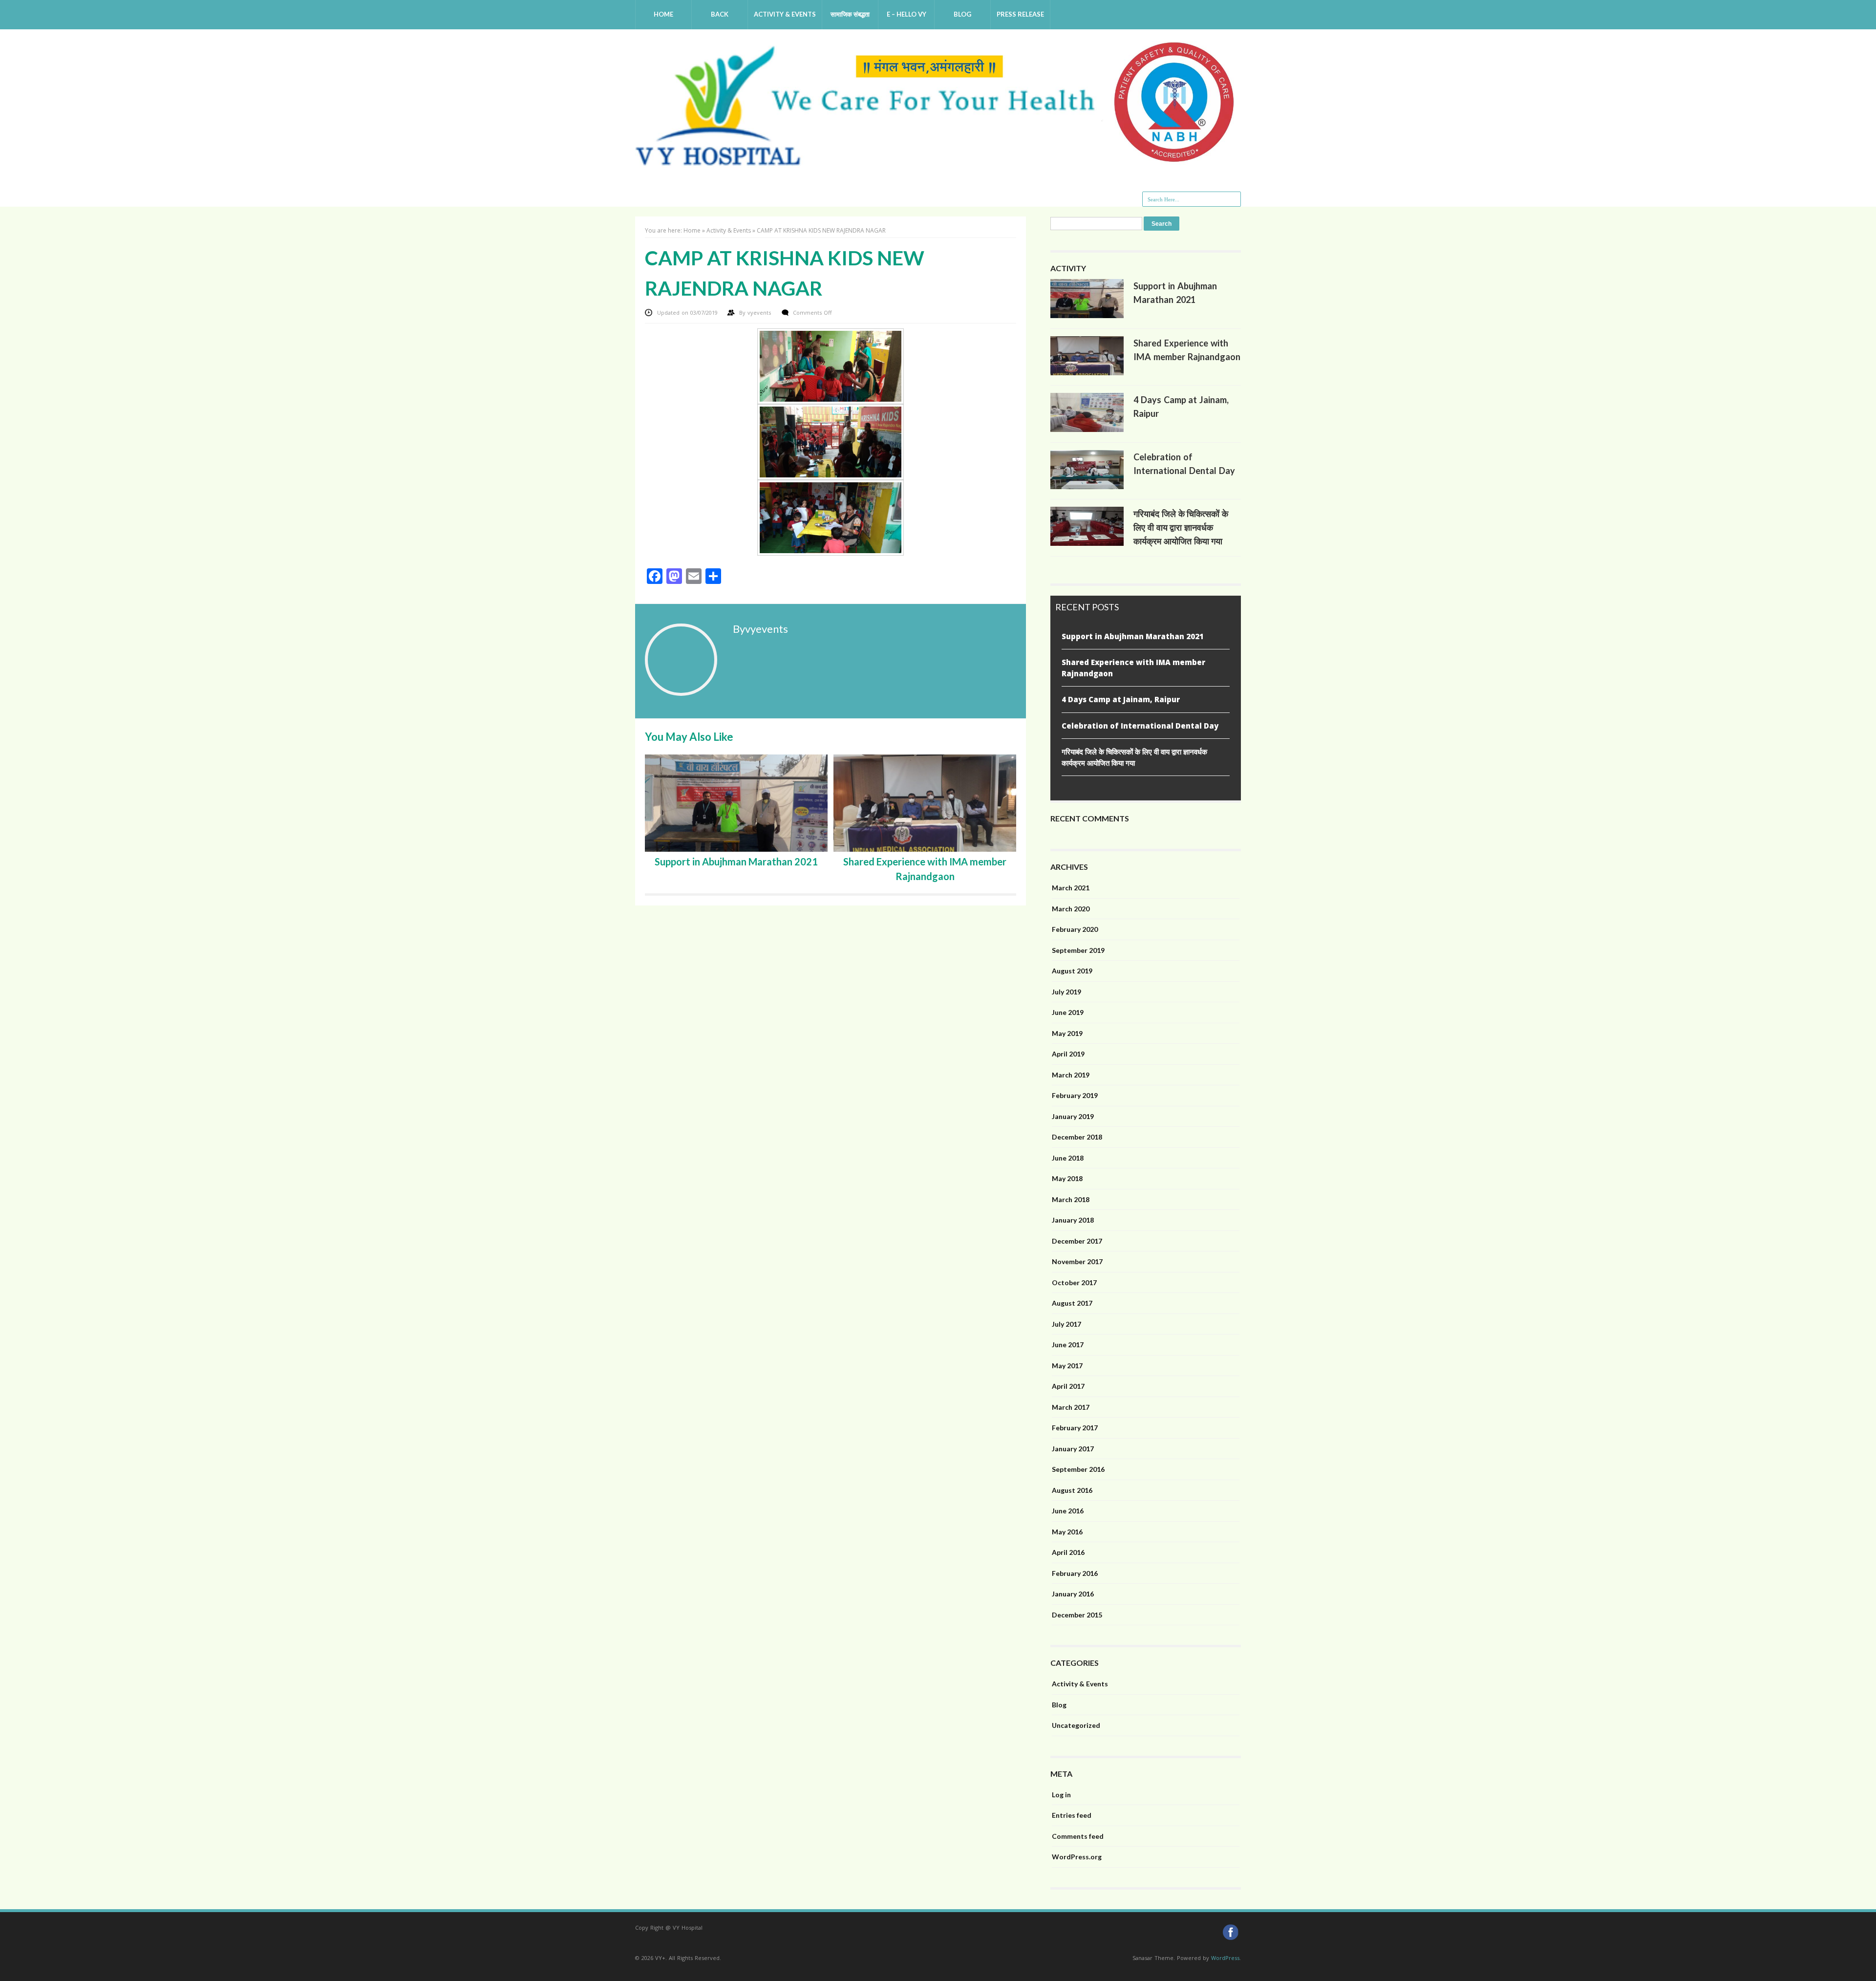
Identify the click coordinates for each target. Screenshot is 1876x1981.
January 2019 (1073, 1116)
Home (663, 14)
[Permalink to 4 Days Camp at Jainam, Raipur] (1087, 430)
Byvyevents (760, 629)
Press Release (1020, 14)
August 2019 (1072, 971)
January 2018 (1073, 1220)
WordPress (1225, 1958)
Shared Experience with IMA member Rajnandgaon (1133, 668)
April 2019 (1068, 1054)
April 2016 (1068, 1552)
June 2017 (1068, 1345)
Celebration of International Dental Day (1140, 726)
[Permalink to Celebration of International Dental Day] (1087, 487)
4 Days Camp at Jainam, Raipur (1121, 699)
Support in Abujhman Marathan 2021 (736, 861)
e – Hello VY (906, 14)
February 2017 (1075, 1428)
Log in (1061, 1795)
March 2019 (1071, 1075)
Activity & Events (785, 14)
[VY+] (938, 163)
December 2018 (1077, 1137)
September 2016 (1078, 1469)
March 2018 (1071, 1199)
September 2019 (1078, 950)
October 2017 (1074, 1282)
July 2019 (1066, 992)
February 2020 (1075, 929)
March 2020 (1071, 909)
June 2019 (1068, 1012)
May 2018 (1067, 1178)
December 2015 (1077, 1615)
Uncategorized (1076, 1725)
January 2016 (1073, 1594)
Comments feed (1078, 1836)
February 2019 (1075, 1095)
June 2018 (1068, 1158)
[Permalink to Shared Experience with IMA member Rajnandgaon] (1087, 373)
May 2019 (1067, 1033)
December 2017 (1077, 1241)
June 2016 (1068, 1511)
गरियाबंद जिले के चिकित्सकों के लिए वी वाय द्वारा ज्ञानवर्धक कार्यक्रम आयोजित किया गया (1181, 527)
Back (720, 14)
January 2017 (1073, 1449)
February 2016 (1075, 1573)
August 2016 (1072, 1490)
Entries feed (1072, 1815)
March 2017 (1071, 1407)
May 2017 (1067, 1366)
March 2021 (1071, 888)
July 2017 (1066, 1324)
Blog (962, 14)
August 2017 (1072, 1303)
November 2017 (1077, 1261)
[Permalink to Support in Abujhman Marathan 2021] (1087, 316)
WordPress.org (1077, 1857)
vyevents (760, 312)
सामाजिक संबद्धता (850, 14)
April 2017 (1068, 1386)
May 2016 (1067, 1532)
